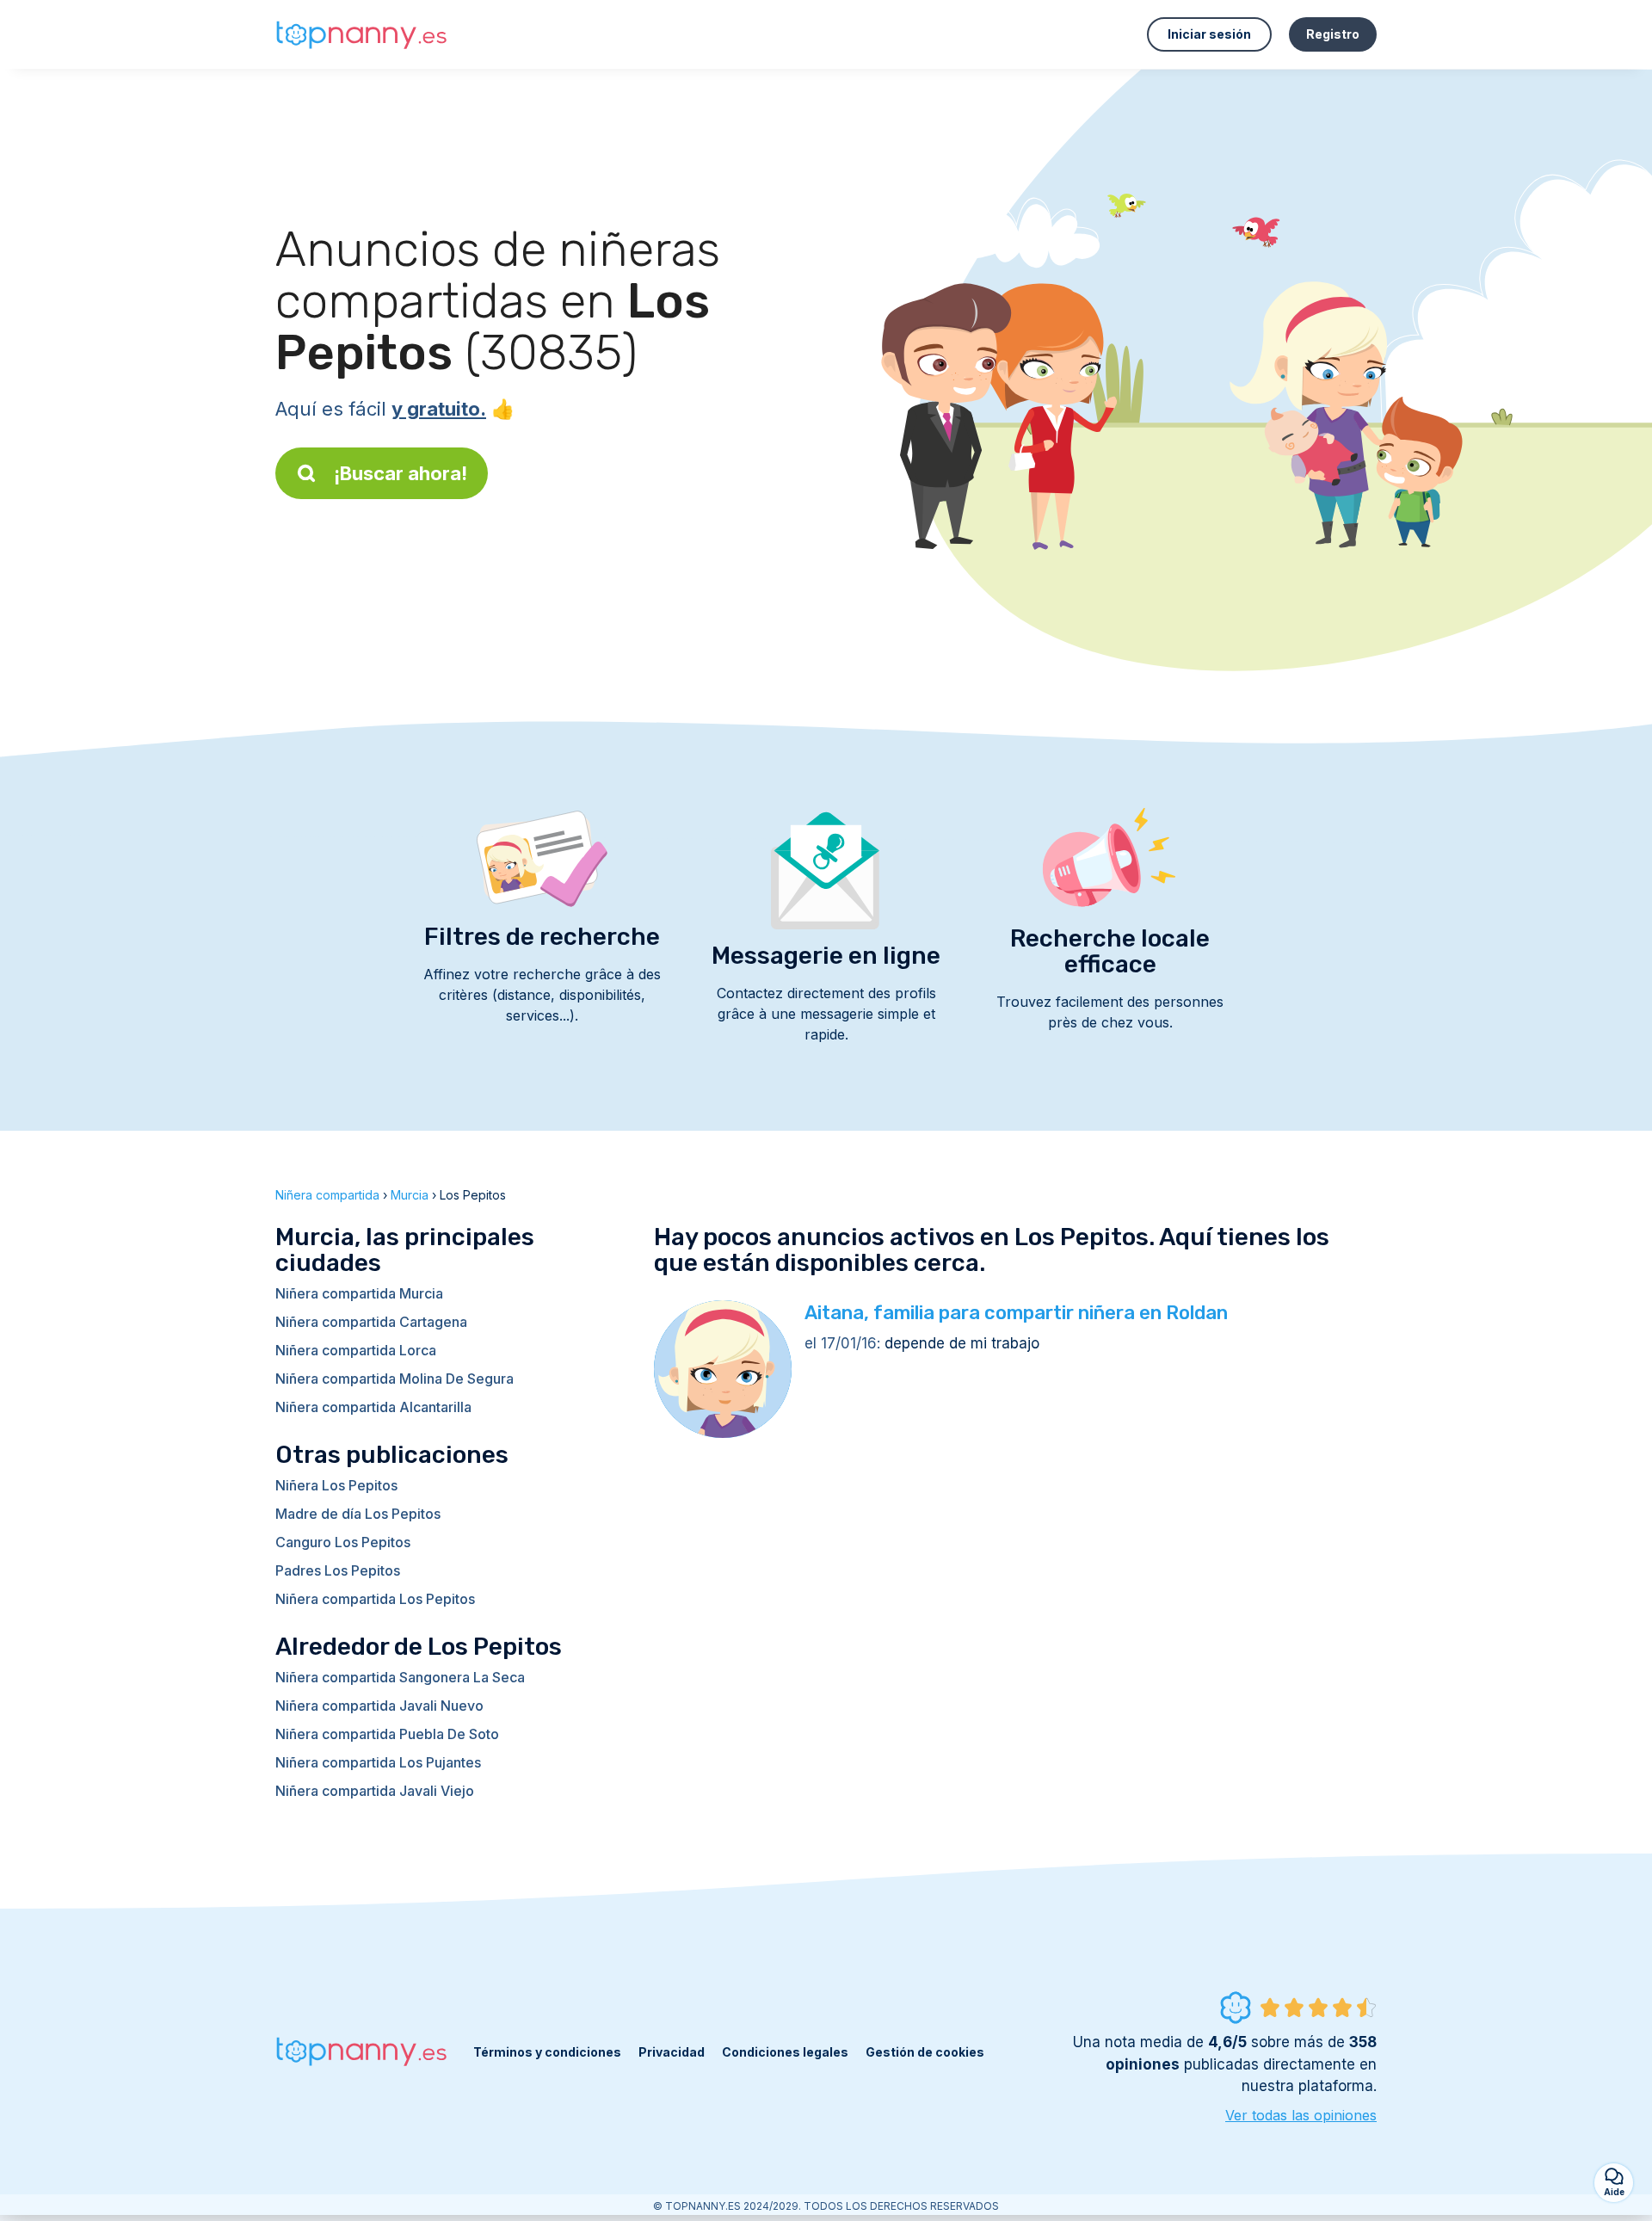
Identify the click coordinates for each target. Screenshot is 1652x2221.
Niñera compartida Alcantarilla (373, 1407)
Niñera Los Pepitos (336, 1485)
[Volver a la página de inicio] (361, 35)
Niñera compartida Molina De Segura (395, 1379)
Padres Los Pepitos (338, 1570)
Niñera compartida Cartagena (371, 1322)
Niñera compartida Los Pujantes (378, 1762)
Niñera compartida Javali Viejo (375, 1791)
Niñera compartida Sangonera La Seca (400, 1677)
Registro (1333, 34)
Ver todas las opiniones (1301, 2115)
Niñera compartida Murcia (359, 1293)
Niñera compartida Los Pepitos (375, 1599)
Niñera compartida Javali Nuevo (379, 1706)
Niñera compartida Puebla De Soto (387, 1734)
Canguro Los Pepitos (343, 1542)
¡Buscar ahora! (401, 473)
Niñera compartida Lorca (356, 1350)
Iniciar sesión (1209, 34)
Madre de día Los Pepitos (358, 1514)
